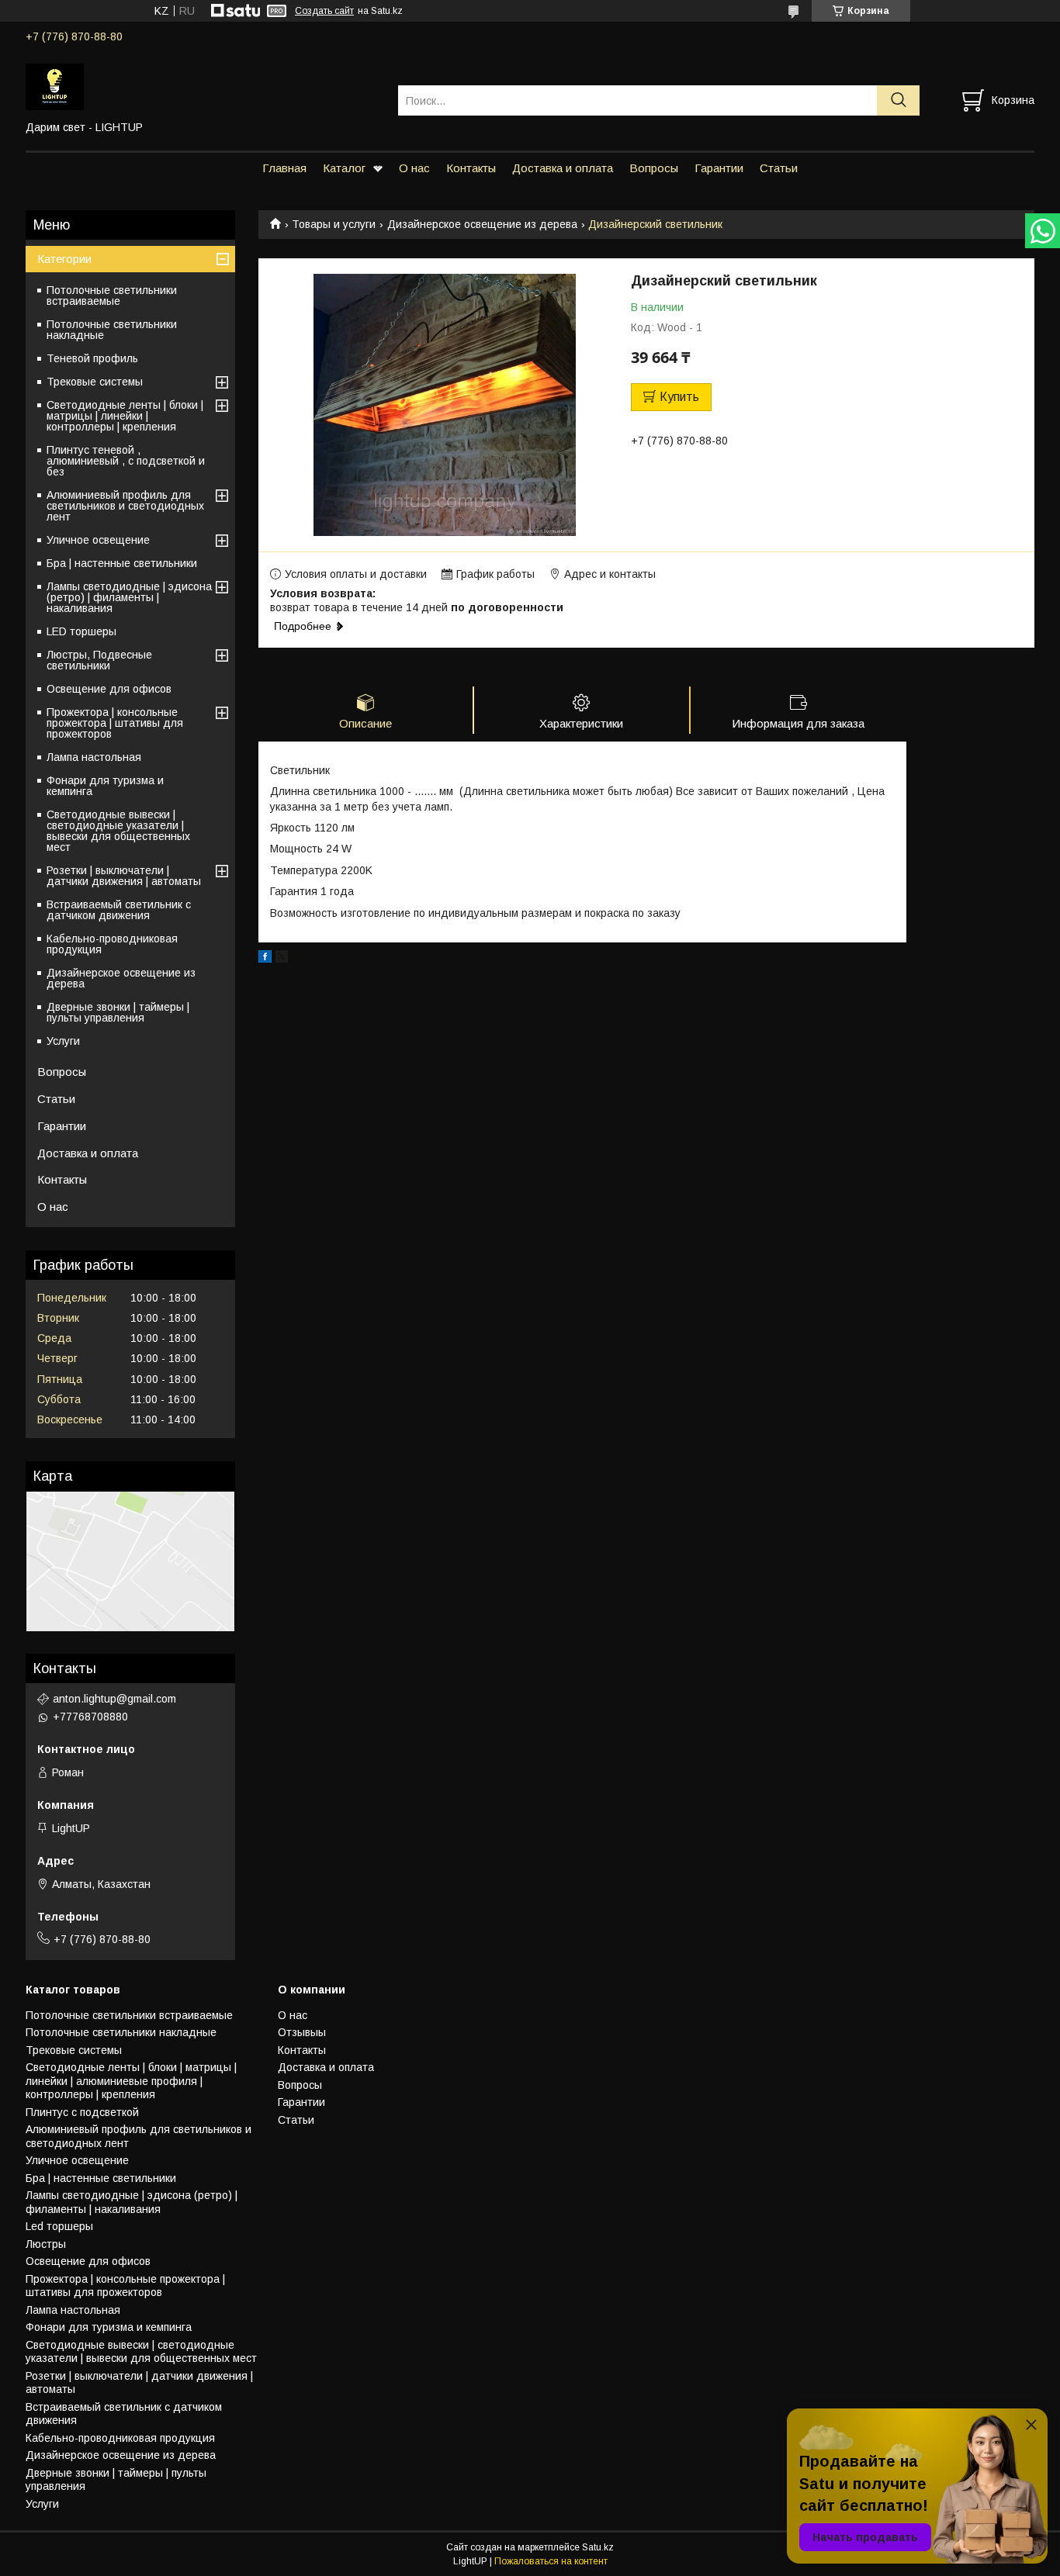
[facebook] (265, 959)
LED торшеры (81, 631)
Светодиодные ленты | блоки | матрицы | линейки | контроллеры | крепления (125, 416)
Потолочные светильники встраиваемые (112, 296)
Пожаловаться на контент (551, 2561)
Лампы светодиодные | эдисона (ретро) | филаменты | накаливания (129, 597)
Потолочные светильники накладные (112, 330)
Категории (64, 259)
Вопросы (654, 168)
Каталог (344, 168)
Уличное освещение (98, 540)
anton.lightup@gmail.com (114, 1699)
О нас (414, 168)
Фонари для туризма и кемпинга (105, 786)
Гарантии (719, 168)
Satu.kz (598, 2547)
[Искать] (898, 100)
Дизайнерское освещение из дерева (482, 224)
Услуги (63, 1041)
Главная (284, 168)
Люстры (46, 2244)
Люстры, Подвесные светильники (99, 660)
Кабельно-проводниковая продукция (112, 944)
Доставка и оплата (563, 168)
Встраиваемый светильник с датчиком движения (119, 910)
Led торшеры (59, 2226)
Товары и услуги (334, 224)
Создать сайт (324, 11)
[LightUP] (202, 86)
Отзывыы (302, 2032)
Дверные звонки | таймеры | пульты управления (118, 1012)
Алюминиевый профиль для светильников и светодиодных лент (125, 506)
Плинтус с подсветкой (82, 2112)
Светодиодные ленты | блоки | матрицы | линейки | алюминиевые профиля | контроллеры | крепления (131, 2081)
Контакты (471, 168)
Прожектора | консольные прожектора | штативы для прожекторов (115, 723)
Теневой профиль (92, 358)
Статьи (779, 168)
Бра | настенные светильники (122, 563)
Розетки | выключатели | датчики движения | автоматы (124, 876)
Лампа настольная (94, 757)
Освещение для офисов (109, 689)
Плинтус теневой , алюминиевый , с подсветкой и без (126, 461)
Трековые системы (95, 382)
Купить (679, 397)
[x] (282, 959)
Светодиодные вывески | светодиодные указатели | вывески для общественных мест (118, 831)
